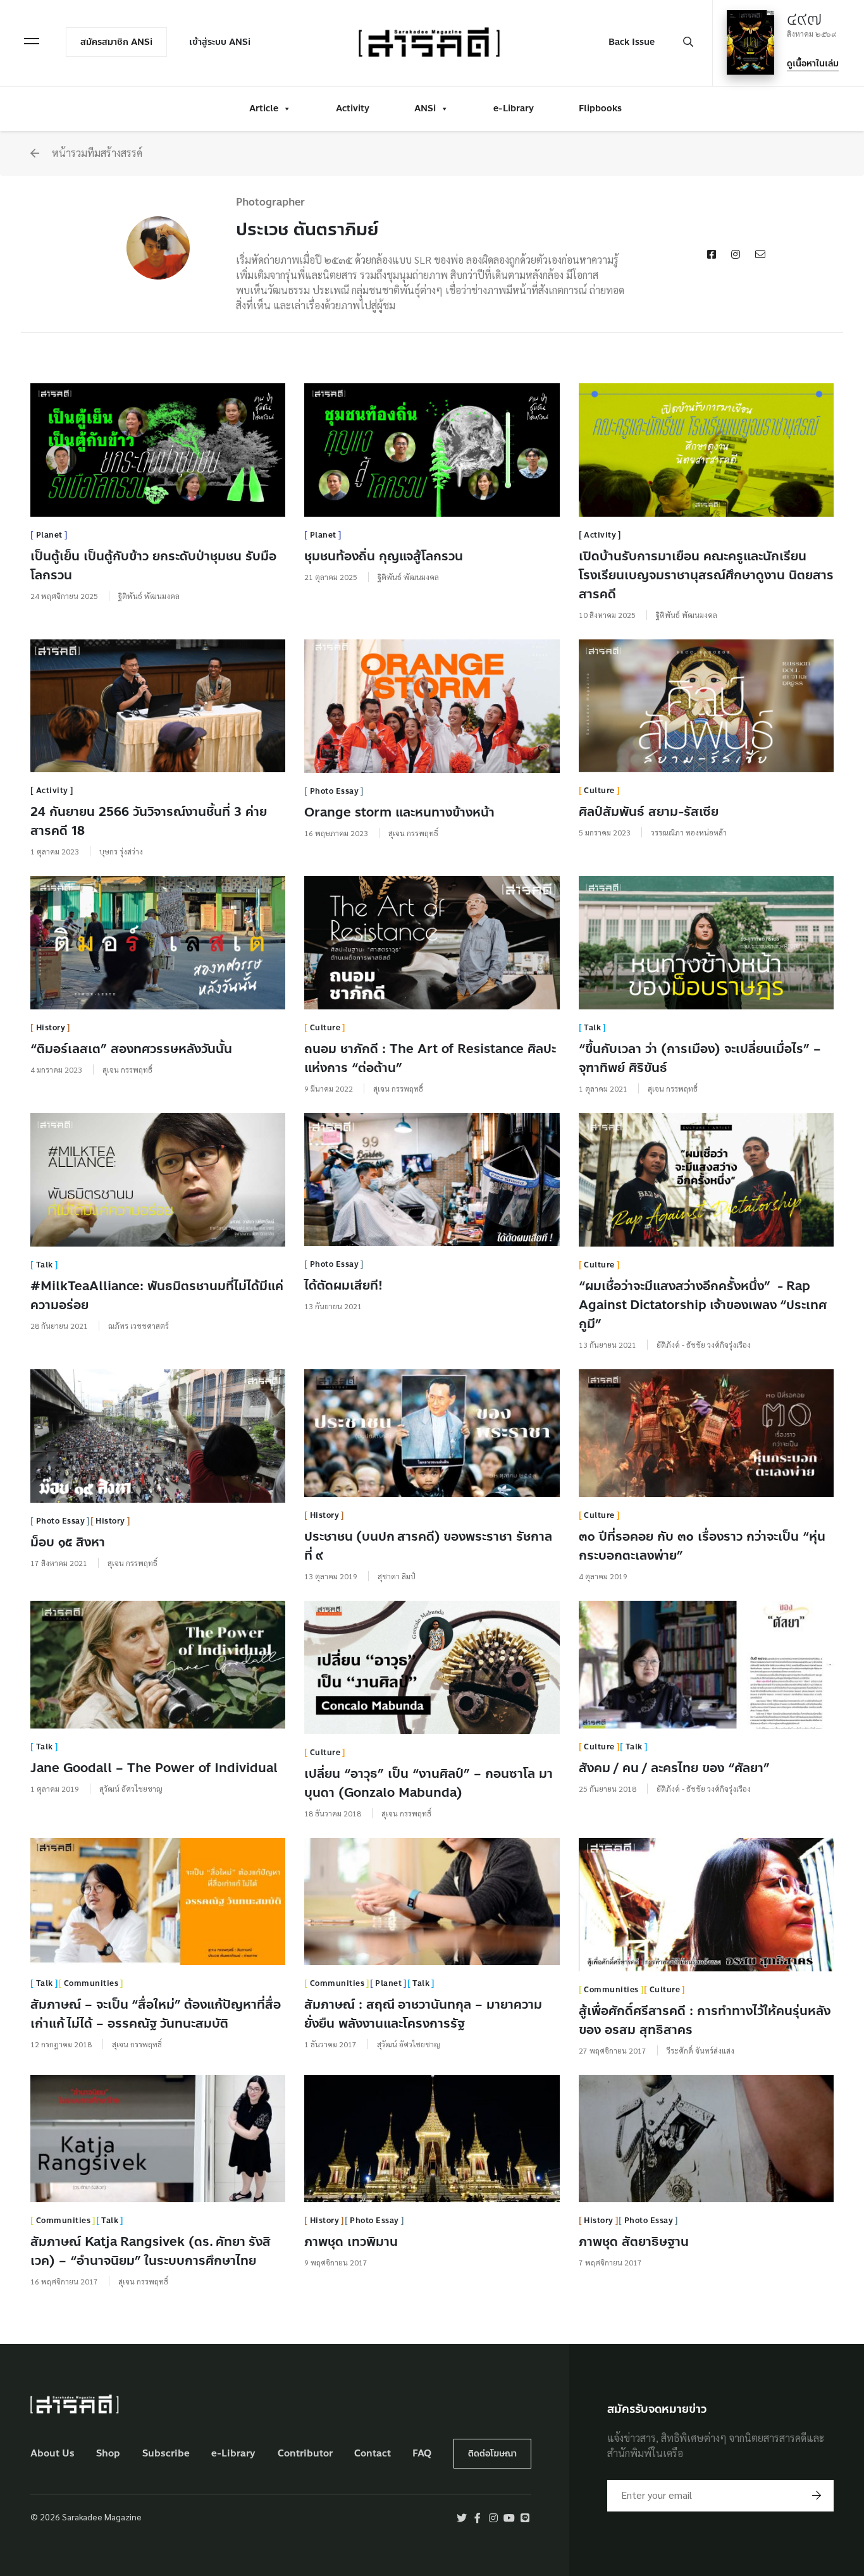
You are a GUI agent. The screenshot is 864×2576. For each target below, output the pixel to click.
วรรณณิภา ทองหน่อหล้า (689, 832)
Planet (49, 535)
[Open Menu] (32, 41)
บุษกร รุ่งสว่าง (121, 851)
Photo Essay (335, 791)
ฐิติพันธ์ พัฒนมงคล (149, 596)
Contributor (305, 2454)
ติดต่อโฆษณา (492, 2454)
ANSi (425, 108)
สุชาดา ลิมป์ (397, 1576)
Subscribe (166, 2454)
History (51, 1028)
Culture (599, 791)
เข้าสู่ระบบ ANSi (220, 42)
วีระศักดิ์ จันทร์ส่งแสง (700, 2050)
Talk (592, 1028)
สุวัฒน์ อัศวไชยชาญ (131, 1789)
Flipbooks (600, 108)
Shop (108, 2454)
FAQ (422, 2454)
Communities (91, 1983)
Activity (353, 108)
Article (264, 108)
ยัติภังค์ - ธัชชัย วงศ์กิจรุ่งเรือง (704, 1345)
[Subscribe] (817, 2496)
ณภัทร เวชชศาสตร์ (139, 1326)
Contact (373, 2454)
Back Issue (632, 42)
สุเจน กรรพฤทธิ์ (413, 833)
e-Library (514, 108)
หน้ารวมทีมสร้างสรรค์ (96, 153)
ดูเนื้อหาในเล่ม (813, 64)
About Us (52, 2454)
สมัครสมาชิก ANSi (116, 42)
